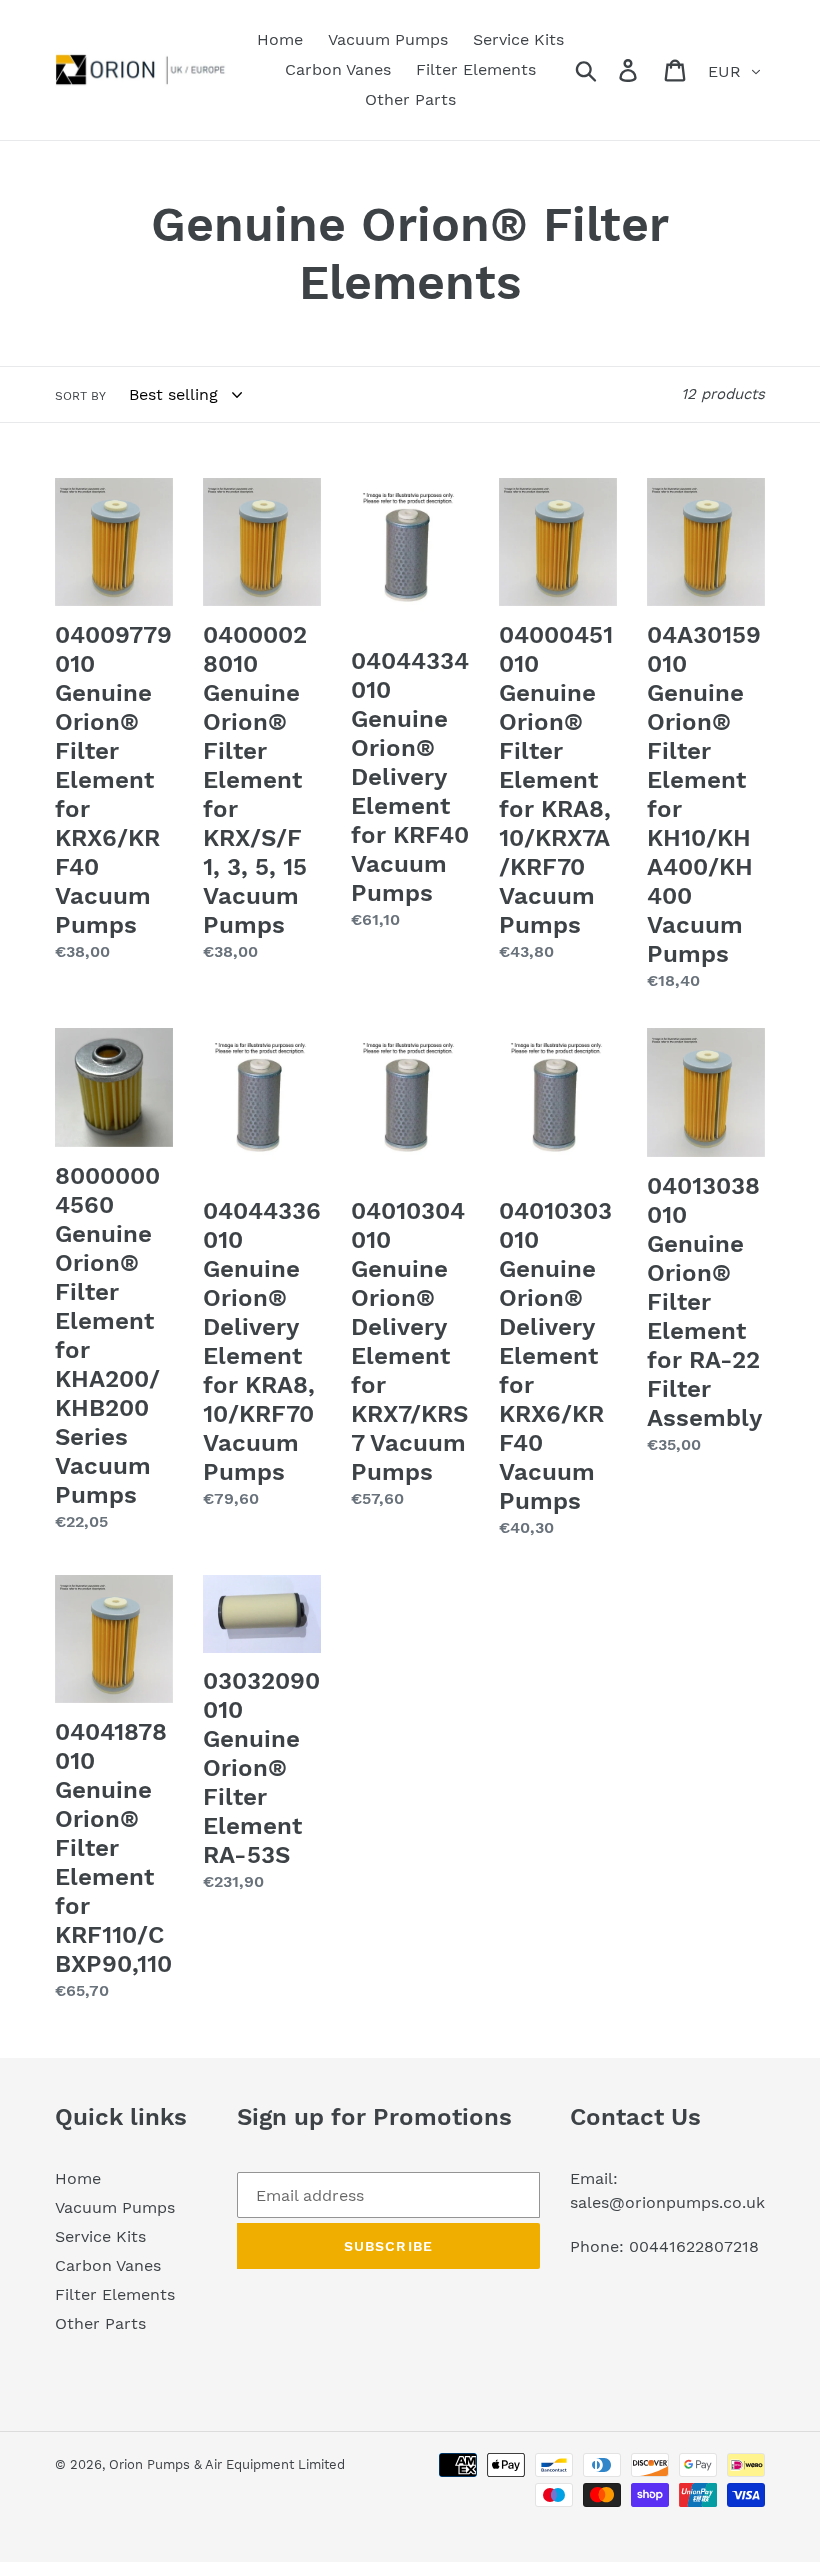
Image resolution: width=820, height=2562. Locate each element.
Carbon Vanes (108, 2265)
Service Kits (100, 2236)
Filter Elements (115, 2294)
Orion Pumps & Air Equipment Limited (227, 2464)
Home (78, 2178)
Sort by (80, 396)
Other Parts (100, 2323)
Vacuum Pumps (115, 2207)
